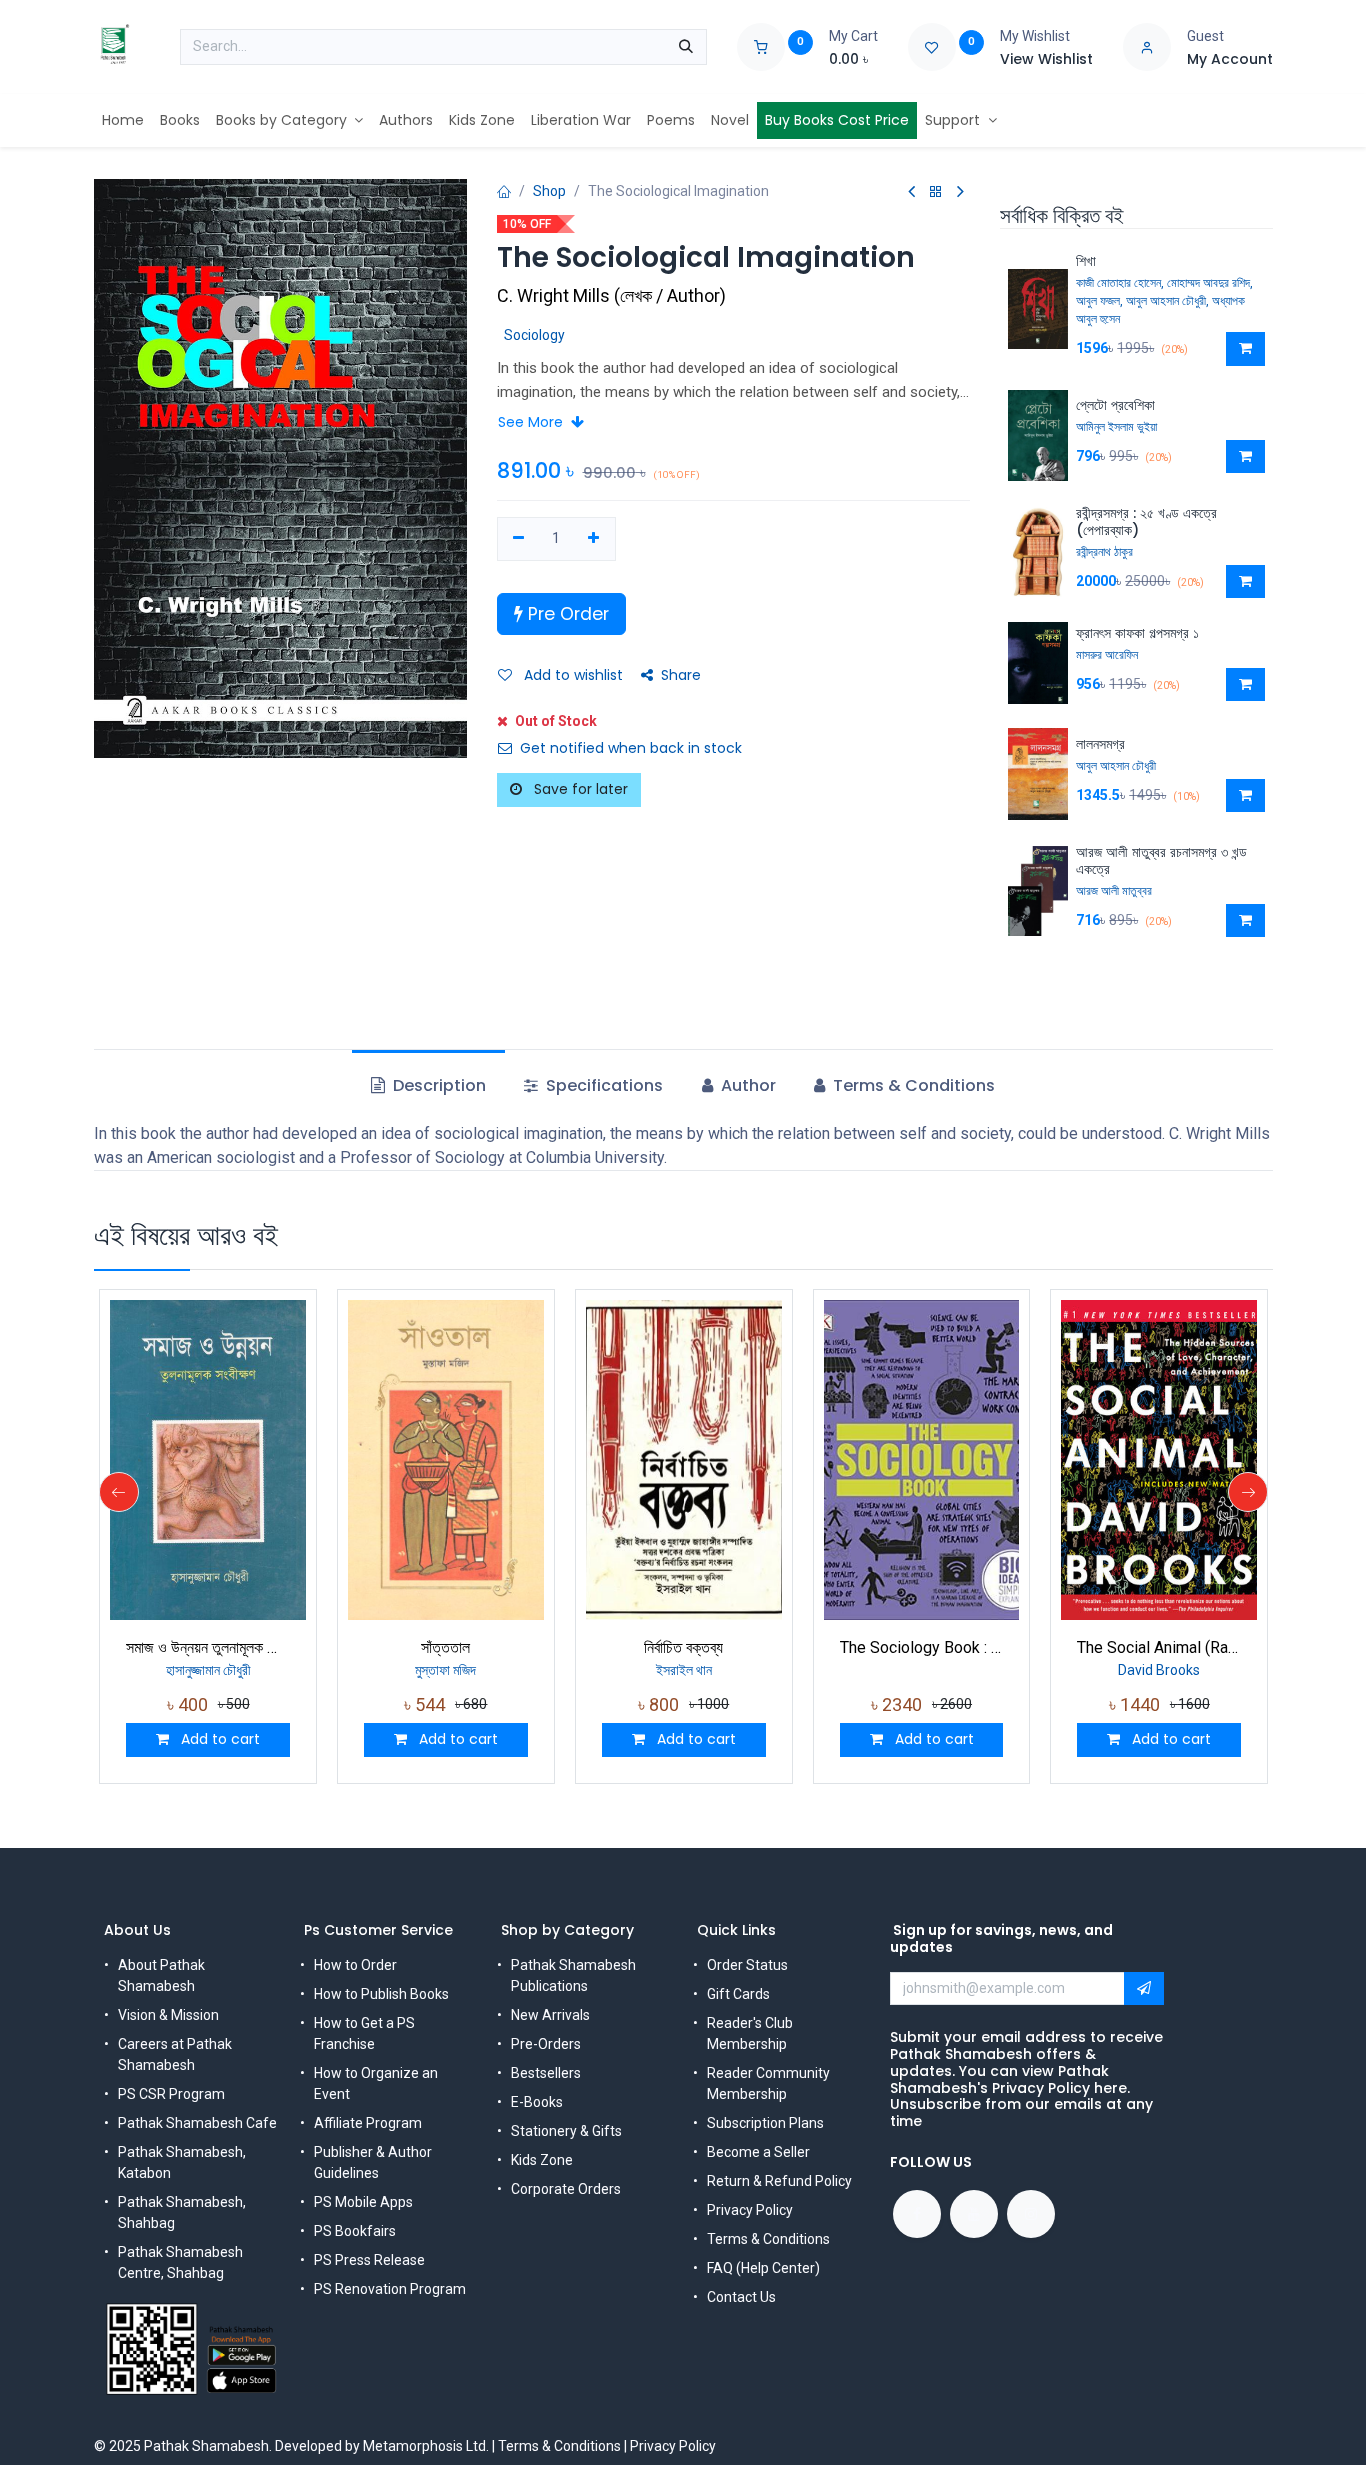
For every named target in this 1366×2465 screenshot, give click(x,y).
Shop (549, 191)
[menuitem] (123, 120)
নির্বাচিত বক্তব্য (683, 1647)
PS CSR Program (171, 2094)
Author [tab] (746, 1085)
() (611, 295)
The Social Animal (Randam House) (1159, 1647)
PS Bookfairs (355, 2231)
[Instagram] (1031, 2214)
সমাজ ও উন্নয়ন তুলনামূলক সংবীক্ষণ (208, 1647)
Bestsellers (546, 2073)
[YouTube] (974, 2214)
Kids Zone (542, 2160)
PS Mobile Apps (363, 2202)
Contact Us (741, 2297)
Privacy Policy (750, 2210)
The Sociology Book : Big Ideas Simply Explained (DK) (922, 1647)
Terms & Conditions (768, 2239)
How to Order (355, 1965)
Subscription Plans (765, 2123)
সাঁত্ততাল (445, 1647)
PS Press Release (369, 2260)
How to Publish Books (381, 1994)
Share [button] (681, 675)
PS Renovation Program (390, 2289)
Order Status (747, 1965)
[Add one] (593, 539)
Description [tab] (437, 1085)
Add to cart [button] (218, 1739)
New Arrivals (550, 2015)
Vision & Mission (168, 2015)
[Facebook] (917, 2214)
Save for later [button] (579, 789)
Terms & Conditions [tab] (912, 1085)
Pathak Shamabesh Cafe (197, 2123)
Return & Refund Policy (779, 2181)
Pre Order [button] (566, 614)
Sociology (534, 335)
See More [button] (532, 422)
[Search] (686, 47)
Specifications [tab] (602, 1085)
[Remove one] (519, 539)
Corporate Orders (566, 2189)
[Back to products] (936, 192)
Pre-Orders (546, 2044)
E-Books (537, 2102)
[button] (1245, 349)
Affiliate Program (368, 2123)
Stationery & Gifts (566, 2131)
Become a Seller (758, 2152)
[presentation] (119, 1492)
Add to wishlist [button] (571, 675)
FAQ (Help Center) (763, 2268)
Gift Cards (738, 1994)
